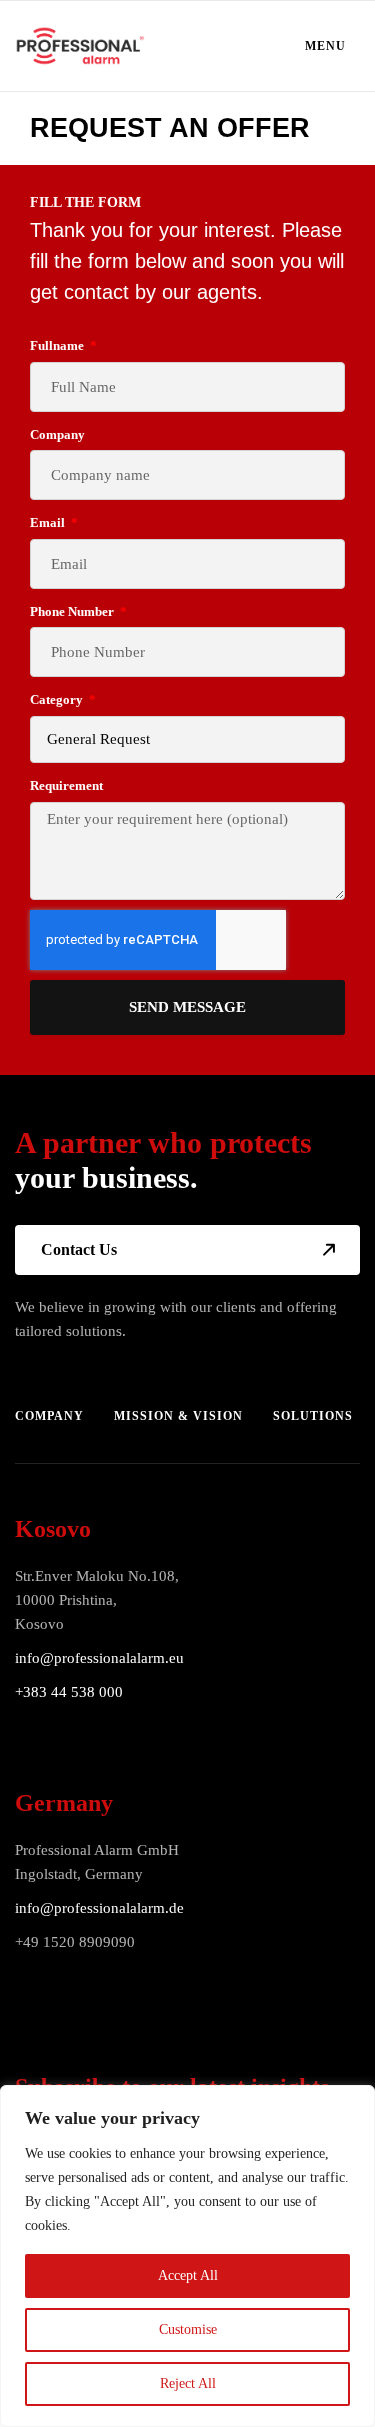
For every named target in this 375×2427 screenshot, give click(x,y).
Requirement (66, 785)
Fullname (58, 345)
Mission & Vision (178, 1416)
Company (57, 434)
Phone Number (73, 611)
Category (58, 699)
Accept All (188, 2275)
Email (49, 522)
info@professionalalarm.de (99, 1908)
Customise (188, 2329)
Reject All (188, 2383)
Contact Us (79, 1249)
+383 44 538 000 (69, 1692)
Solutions (313, 1416)
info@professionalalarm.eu (99, 1658)
